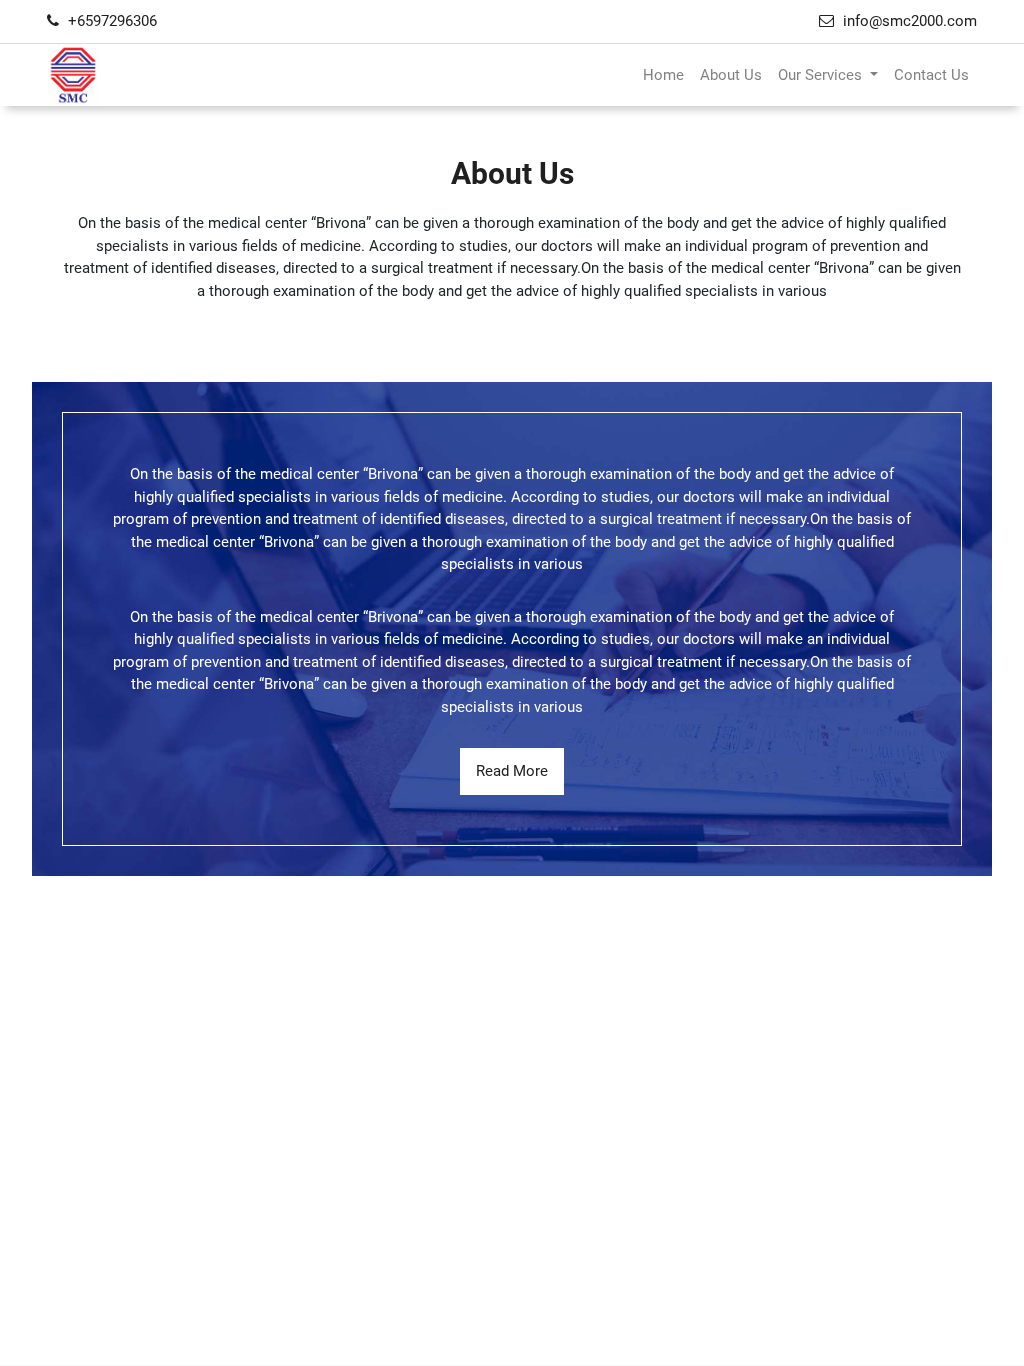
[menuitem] (663, 75)
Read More (512, 771)
